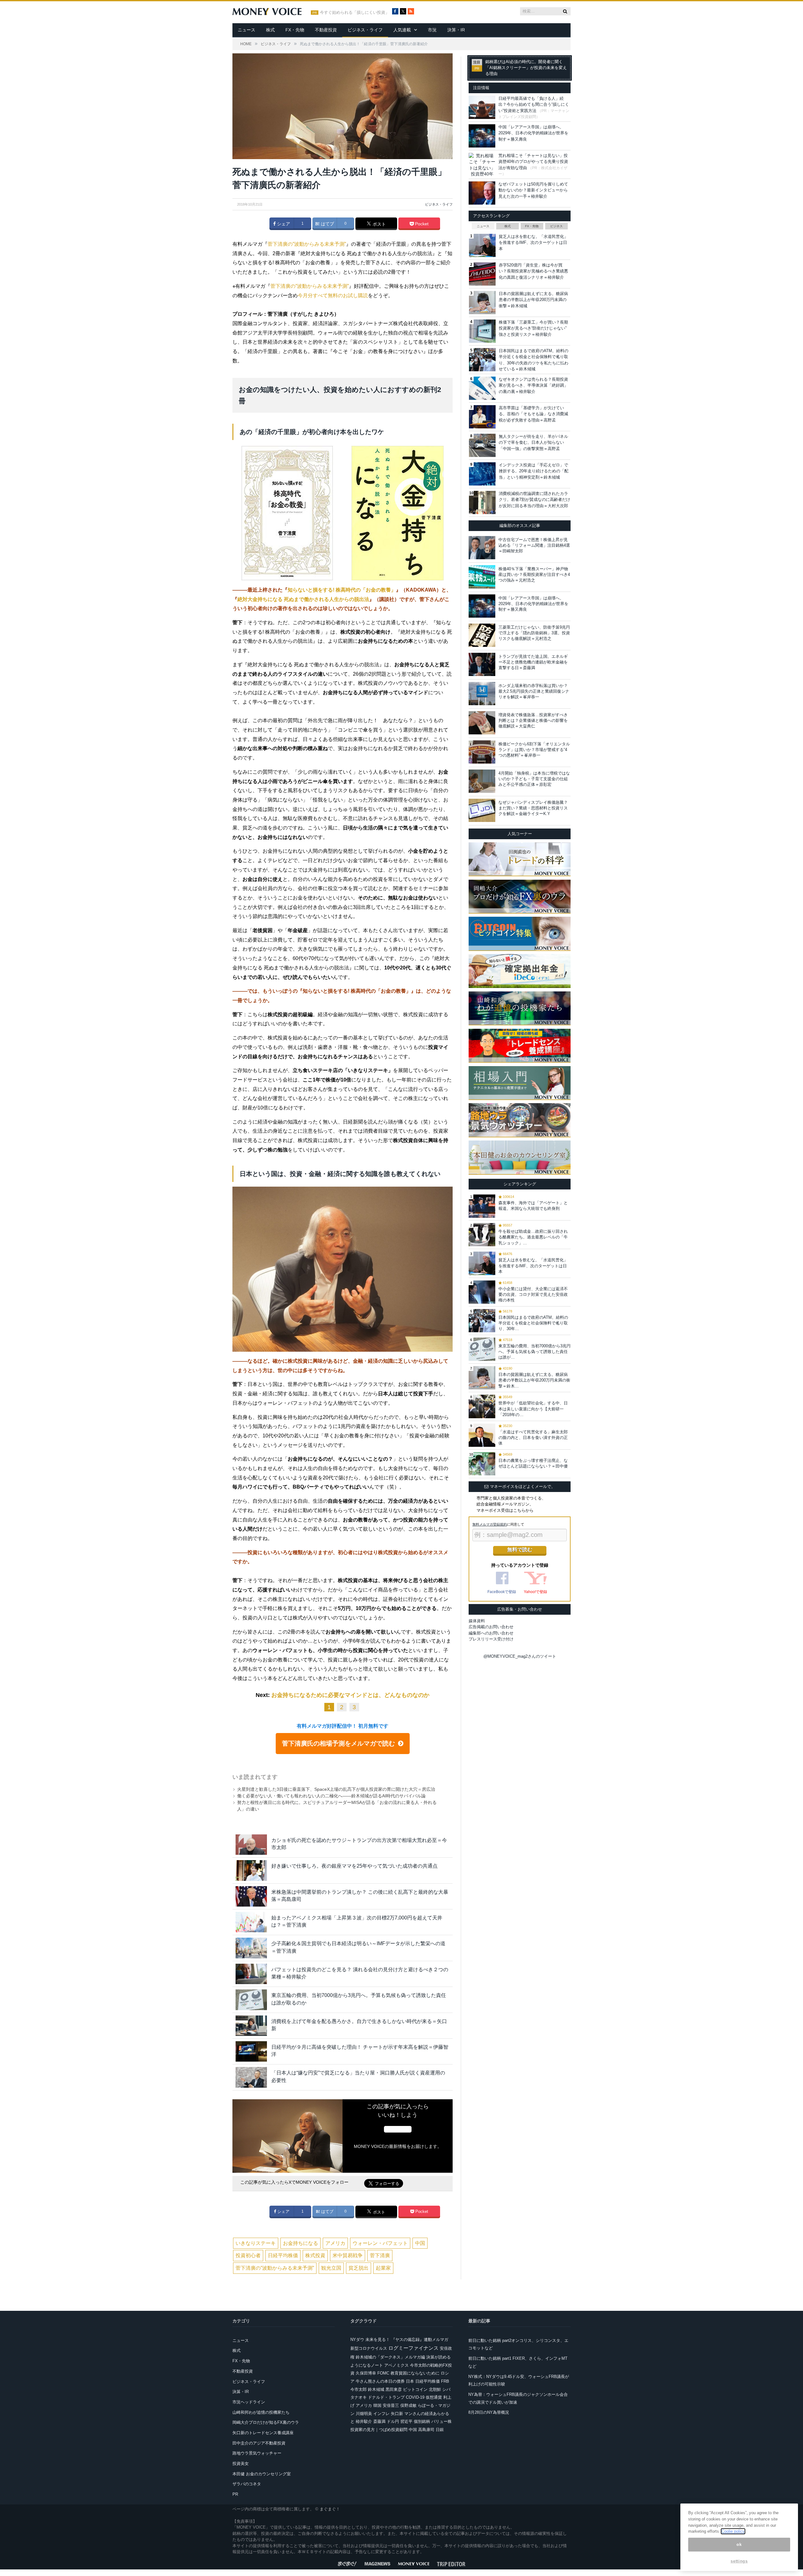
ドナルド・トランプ (386, 2397)
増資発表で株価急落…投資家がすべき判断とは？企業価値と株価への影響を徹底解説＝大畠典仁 (533, 720)
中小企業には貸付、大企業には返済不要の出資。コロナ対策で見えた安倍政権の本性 (533, 1294)
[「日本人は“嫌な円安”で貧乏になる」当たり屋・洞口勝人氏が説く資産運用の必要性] (251, 2077)
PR (235, 2494)
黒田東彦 (394, 2389)
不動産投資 (326, 30)
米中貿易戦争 (348, 2255)
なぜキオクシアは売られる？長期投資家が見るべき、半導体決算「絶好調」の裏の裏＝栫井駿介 (533, 385)
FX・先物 (295, 30)
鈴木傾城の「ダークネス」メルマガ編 (390, 2357)
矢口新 (397, 2414)
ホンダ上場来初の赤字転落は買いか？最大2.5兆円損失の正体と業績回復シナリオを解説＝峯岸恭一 (534, 691)
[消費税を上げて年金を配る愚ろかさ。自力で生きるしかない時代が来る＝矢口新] (251, 2026)
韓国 (377, 2405)
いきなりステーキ (256, 2243)
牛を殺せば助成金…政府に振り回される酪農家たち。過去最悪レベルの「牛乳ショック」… (533, 1237)
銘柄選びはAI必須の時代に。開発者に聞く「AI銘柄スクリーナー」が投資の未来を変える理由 (526, 68)
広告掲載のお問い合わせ (491, 1627)
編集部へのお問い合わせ (491, 1633)
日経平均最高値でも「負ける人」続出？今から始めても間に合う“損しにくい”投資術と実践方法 (534, 105)
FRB (445, 2381)
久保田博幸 (366, 2373)
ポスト (379, 224)
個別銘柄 (422, 2421)
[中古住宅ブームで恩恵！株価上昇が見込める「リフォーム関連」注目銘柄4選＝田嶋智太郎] (482, 548)
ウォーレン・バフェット (380, 2243)
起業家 (383, 2268)
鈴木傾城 (376, 2389)
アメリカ (335, 2243)
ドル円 (393, 2421)
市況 (432, 30)
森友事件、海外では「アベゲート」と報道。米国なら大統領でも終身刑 (533, 1206)
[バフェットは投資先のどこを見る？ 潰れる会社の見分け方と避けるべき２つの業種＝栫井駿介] (251, 1974)
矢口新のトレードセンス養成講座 (263, 2433)
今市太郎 (359, 2389)
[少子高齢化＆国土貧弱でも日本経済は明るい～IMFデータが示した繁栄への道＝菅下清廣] (251, 1948)
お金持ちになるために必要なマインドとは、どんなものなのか (350, 1695)
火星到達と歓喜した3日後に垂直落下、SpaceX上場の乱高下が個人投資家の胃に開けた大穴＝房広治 (336, 1789)
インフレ (381, 2414)
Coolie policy (733, 2531)
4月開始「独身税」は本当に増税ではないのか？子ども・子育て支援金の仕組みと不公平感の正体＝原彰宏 (534, 779)
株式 (270, 30)
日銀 (440, 2430)
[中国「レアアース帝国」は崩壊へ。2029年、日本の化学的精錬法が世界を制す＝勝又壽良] (482, 606)
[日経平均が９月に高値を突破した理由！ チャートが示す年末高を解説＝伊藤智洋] (251, 2051)
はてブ (327, 224)
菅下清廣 (380, 2255)
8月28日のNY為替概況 (489, 2412)
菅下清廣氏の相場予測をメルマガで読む (338, 1743)
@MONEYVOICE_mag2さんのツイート (520, 1656)
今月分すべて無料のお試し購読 (333, 295)
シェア (283, 224)
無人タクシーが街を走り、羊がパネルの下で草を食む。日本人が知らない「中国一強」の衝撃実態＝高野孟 (533, 443)
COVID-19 (415, 2397)
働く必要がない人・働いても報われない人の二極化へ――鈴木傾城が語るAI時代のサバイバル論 (331, 1796)
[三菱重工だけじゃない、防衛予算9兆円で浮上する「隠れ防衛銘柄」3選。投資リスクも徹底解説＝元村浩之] (482, 635)
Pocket (421, 224)
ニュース (247, 30)
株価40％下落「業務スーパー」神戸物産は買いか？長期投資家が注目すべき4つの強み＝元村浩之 (534, 574)
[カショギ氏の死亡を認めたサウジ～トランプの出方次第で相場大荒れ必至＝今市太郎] (251, 1845)
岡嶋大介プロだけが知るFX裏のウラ (266, 2422)
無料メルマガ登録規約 (490, 1524)
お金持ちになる (300, 2243)
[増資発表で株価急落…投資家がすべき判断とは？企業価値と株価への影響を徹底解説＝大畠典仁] (482, 723)
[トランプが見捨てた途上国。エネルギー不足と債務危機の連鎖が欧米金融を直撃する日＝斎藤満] (482, 664)
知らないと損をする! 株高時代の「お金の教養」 (342, 590)
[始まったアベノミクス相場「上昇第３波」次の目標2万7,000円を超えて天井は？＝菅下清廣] (251, 1922)
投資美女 (241, 2463)
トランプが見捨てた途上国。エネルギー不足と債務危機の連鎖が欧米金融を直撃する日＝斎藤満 (533, 662)
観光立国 (331, 2268)
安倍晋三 (391, 2405)
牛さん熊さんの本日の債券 (380, 2381)
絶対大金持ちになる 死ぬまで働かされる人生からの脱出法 (303, 599)
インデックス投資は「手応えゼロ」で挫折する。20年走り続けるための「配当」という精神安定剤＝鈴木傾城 (534, 471)
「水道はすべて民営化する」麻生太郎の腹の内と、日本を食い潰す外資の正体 (533, 1438)
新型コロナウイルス (369, 2348)
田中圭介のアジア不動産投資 (259, 2443)
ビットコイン (415, 2389)
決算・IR (456, 30)
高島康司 (426, 2430)
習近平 (406, 2421)
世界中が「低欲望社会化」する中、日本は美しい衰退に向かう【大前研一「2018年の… (533, 1409)
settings (739, 2561)
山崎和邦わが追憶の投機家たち (261, 2412)
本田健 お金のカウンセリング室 (262, 2474)
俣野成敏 (408, 2405)
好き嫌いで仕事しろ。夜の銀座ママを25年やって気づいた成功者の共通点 (354, 1866)
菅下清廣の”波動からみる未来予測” (307, 244)
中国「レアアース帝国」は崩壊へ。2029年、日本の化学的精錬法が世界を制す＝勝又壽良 (533, 133)
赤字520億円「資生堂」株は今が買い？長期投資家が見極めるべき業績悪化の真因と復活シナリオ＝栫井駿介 (533, 271)
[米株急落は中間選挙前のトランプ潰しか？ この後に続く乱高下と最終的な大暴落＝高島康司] (251, 1896)
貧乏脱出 (359, 2268)
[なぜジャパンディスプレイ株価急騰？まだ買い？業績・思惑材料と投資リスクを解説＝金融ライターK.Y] (482, 810)
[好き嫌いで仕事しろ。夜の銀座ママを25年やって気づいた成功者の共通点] (251, 1870)
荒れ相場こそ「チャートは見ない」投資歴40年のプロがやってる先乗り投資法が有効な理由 (533, 162)
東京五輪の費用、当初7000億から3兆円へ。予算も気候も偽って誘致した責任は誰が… (534, 1352)
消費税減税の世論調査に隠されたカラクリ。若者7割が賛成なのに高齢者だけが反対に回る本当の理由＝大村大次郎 (534, 500)
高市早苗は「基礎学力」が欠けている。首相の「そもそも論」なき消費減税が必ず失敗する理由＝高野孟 (533, 414)
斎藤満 (379, 2421)
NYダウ (357, 2340)
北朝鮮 (435, 2389)
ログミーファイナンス (413, 2348)
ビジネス (556, 226)
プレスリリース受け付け (491, 1639)
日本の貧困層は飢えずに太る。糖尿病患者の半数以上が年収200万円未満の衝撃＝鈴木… (534, 1380)
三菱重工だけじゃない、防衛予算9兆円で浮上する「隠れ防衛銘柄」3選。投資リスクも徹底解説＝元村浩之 (534, 633)
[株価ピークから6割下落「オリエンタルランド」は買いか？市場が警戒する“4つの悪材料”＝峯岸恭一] (482, 752)
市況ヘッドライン (249, 2402)
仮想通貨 (434, 2397)
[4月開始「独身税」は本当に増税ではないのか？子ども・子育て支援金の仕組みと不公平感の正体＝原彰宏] (482, 781)
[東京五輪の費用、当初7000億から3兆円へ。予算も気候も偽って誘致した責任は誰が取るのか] (251, 2000)
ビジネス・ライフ (365, 30)
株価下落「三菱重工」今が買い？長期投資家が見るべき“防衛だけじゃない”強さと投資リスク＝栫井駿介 (533, 328)
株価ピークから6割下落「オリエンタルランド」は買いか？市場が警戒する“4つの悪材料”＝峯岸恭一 (534, 750)
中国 (420, 2243)
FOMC (383, 2373)
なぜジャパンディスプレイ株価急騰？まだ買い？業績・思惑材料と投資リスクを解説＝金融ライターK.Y (533, 808)
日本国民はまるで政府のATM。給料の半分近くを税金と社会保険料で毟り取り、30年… (533, 1323)
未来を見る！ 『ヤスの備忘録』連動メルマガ (407, 2340)
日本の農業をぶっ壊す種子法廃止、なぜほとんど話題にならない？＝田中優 (533, 1463)
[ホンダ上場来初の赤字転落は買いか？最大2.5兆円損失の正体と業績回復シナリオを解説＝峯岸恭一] (482, 694)
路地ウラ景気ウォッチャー (257, 2453)
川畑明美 (364, 2414)
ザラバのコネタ (247, 2484)
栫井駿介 (364, 2421)
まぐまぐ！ (330, 2509)
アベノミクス (396, 2365)
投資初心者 (248, 2255)
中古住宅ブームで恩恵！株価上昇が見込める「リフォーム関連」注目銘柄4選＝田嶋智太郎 (534, 545)
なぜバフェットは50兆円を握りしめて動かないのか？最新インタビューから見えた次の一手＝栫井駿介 (533, 190)
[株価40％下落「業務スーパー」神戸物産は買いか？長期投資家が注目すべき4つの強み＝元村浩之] (482, 577)
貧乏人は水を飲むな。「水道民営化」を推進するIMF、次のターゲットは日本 (533, 243)
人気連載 (402, 30)
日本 (410, 2381)
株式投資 (315, 2255)
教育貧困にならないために (415, 2373)
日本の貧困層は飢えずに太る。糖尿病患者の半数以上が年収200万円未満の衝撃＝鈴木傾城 (533, 300)
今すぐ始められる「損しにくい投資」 (355, 13)
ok (739, 2544)
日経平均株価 (283, 2255)
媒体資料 (477, 1621)
